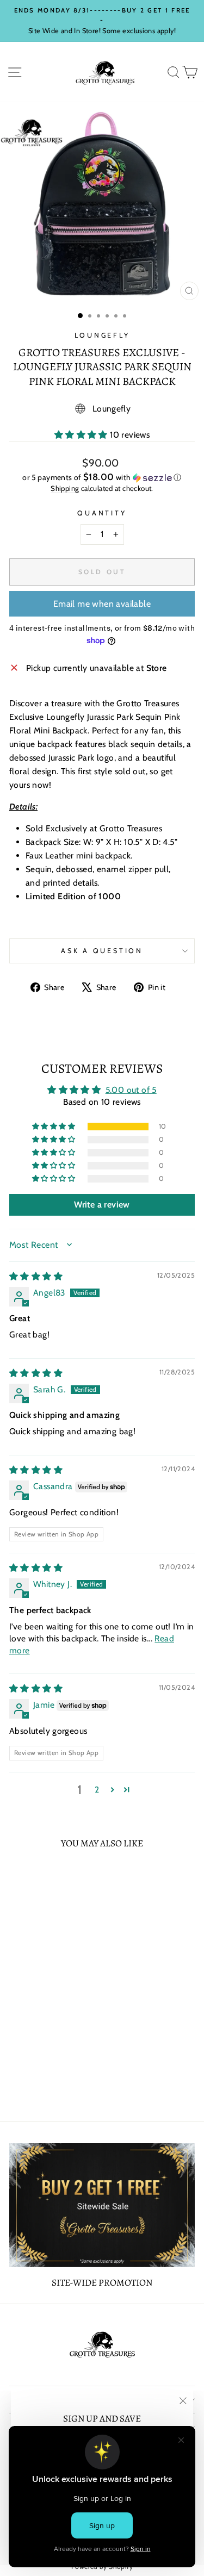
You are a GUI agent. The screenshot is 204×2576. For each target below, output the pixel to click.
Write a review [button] (102, 1205)
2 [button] (97, 1790)
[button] (82, 435)
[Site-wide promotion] (102, 2205)
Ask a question (102, 951)
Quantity (102, 513)
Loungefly (102, 335)
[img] (36, 1276)
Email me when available (102, 604)
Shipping (65, 488)
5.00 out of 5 (131, 1090)
